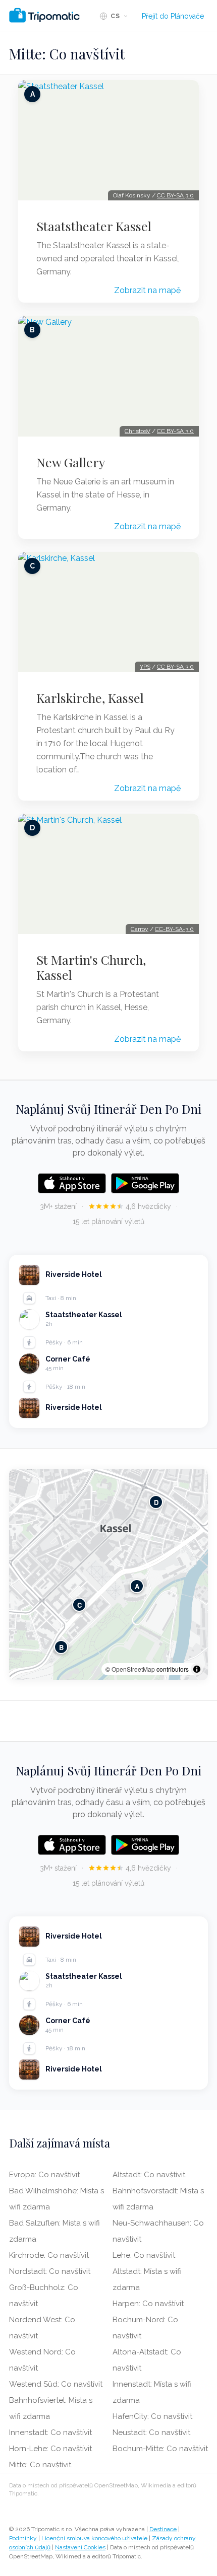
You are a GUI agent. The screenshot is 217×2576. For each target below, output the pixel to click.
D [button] (156, 1502)
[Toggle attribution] (197, 1669)
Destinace (163, 2529)
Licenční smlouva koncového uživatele (94, 2538)
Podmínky (23, 2538)
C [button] (79, 1605)
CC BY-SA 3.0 (175, 195)
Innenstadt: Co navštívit (50, 2432)
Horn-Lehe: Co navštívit (50, 2449)
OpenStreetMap (133, 1669)
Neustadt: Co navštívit (151, 2432)
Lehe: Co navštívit (144, 2255)
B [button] (61, 1647)
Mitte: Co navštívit (40, 2465)
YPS (145, 667)
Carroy (140, 929)
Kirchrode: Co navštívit (49, 2255)
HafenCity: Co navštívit (152, 2416)
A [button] (137, 1586)
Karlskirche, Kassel (90, 698)
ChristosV (138, 431)
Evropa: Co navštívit (44, 2175)
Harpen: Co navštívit (148, 2304)
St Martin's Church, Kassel (91, 967)
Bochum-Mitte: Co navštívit (160, 2449)
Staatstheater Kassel (94, 226)
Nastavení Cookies (80, 2547)
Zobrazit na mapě (147, 290)
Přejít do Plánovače (173, 16)
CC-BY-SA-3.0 (174, 929)
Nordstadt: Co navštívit (50, 2271)
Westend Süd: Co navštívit (56, 2384)
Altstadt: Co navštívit (149, 2175)
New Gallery (71, 462)
